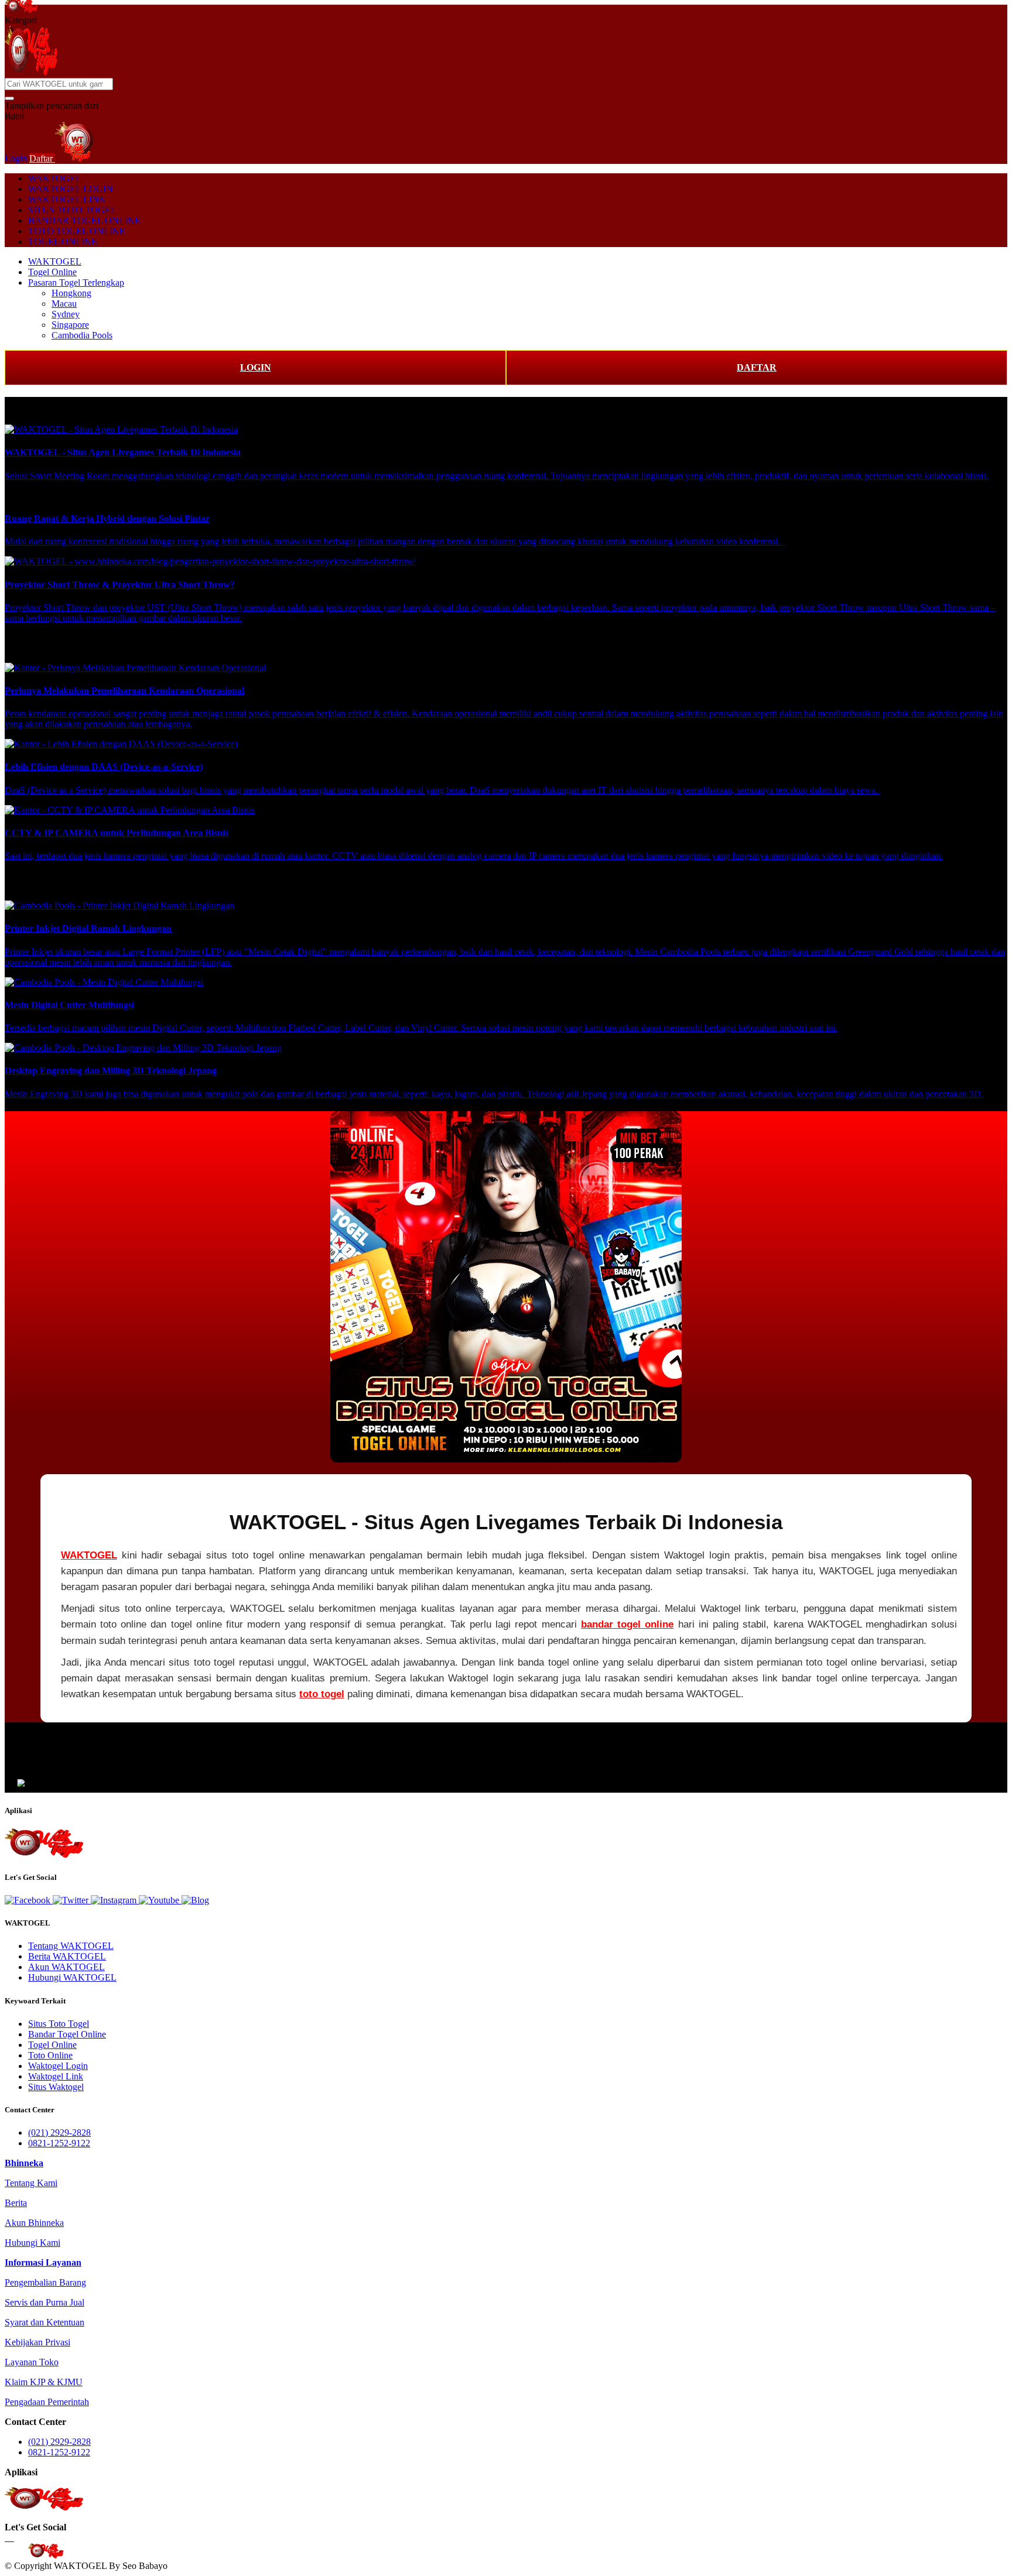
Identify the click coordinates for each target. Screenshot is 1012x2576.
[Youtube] (160, 1900)
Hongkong (71, 293)
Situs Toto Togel (59, 2024)
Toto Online (50, 2055)
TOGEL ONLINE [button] (63, 241)
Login (17, 158)
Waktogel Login (58, 2066)
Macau (64, 304)
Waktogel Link (56, 2076)
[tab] (24, 2163)
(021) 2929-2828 (59, 2133)
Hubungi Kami (33, 2243)
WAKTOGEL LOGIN (71, 189)
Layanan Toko (32, 2362)
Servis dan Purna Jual (45, 2302)
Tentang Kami (31, 2183)
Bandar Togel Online (67, 2034)
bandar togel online (628, 1624)
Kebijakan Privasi (37, 2342)
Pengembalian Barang (45, 2282)
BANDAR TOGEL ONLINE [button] (84, 220)
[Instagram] (115, 1900)
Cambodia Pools (82, 335)
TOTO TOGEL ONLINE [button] (77, 231)
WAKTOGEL (55, 178)
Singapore (70, 325)
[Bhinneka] (21, 10)
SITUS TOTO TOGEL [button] (72, 210)
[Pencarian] (9, 98)
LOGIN (256, 367)
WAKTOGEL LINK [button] (67, 199)
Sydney (66, 314)
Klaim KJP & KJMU (44, 2382)
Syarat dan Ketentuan (45, 2322)
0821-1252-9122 (59, 2143)
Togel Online (52, 272)
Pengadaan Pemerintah (47, 2402)
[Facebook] (29, 1900)
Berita (16, 2203)
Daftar (42, 158)
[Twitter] (72, 1900)
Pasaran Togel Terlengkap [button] (76, 282)
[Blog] (195, 1900)
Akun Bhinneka (34, 2223)
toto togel (322, 1694)
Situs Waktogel (56, 2087)
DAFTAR (757, 367)
